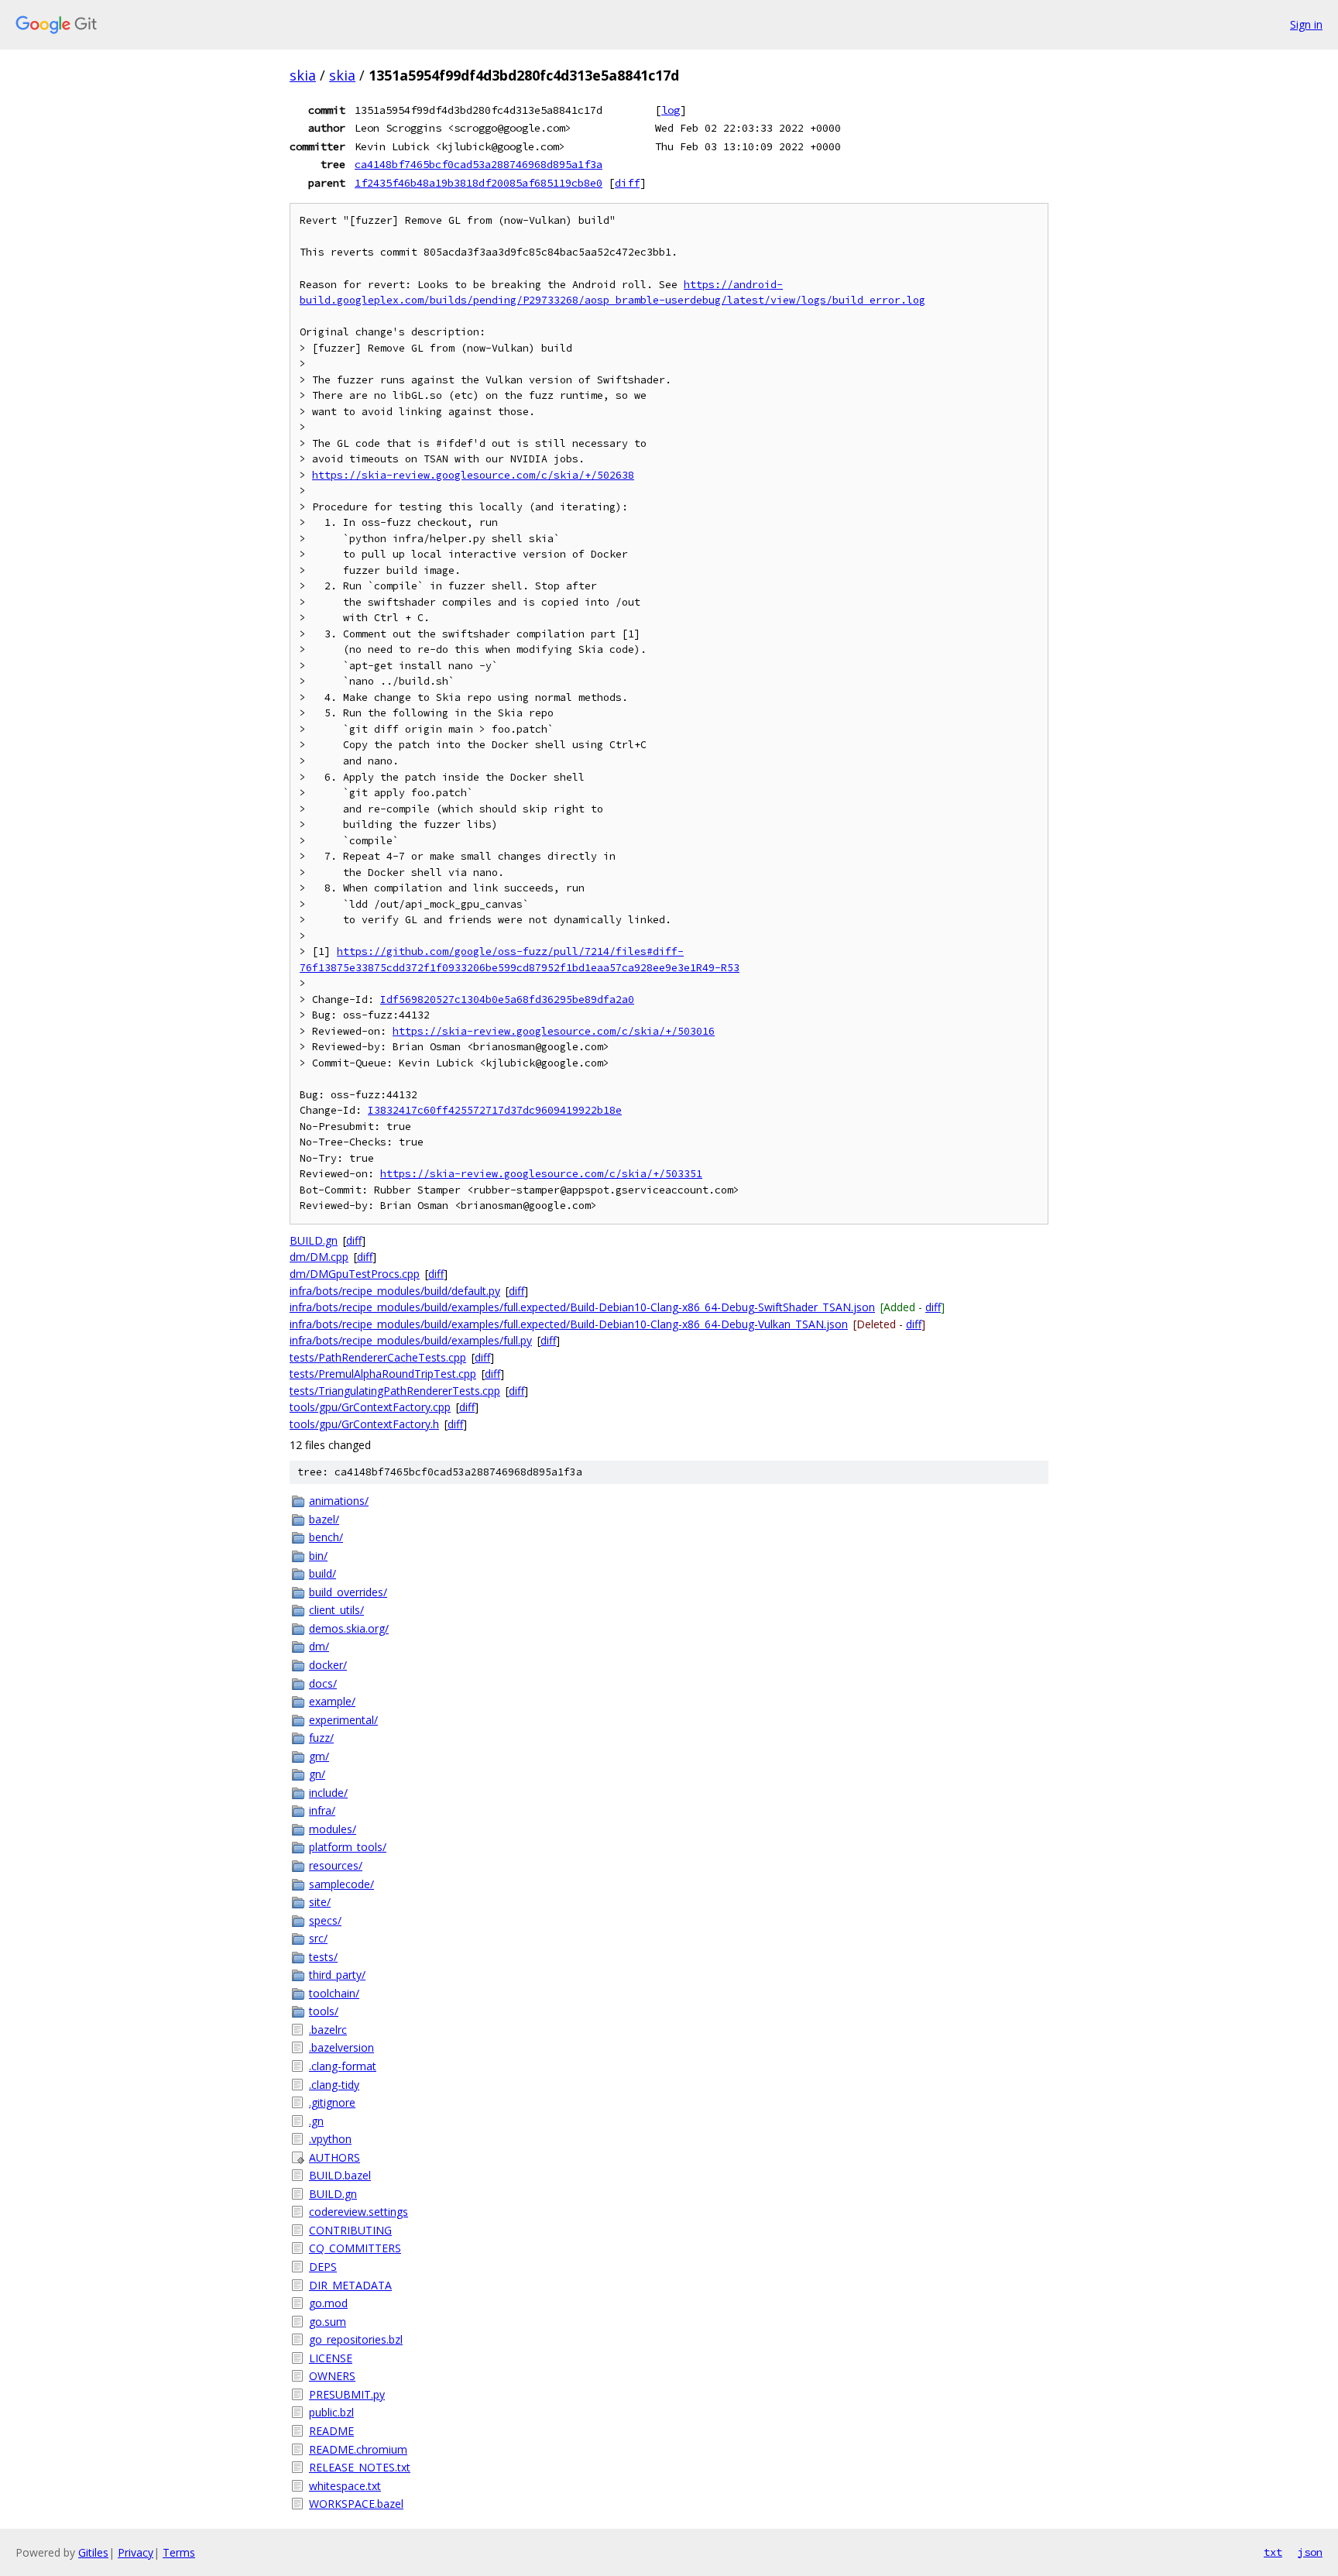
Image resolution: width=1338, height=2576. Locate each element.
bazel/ (324, 1519)
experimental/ (343, 1720)
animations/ (339, 1501)
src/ (318, 1938)
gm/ (319, 1756)
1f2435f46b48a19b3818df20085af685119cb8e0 (479, 183)
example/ (332, 1701)
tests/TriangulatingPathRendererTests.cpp (395, 1391)
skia (303, 75)
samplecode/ (341, 1884)
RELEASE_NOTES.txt (360, 2467)
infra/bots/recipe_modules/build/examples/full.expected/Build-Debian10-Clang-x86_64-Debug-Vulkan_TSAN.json (569, 1324)
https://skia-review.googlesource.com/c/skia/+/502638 (473, 475)
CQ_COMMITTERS (355, 2248)
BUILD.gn (314, 1240)
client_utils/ (336, 1610)
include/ (328, 1793)
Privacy (136, 2552)
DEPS (323, 2267)
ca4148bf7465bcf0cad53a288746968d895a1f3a (479, 164)
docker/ (328, 1665)
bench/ (326, 1537)
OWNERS (332, 2376)
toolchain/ (334, 1993)
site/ (320, 1902)
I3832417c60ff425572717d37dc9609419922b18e (495, 1110)
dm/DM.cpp (319, 1257)
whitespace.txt (345, 2486)
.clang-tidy (334, 2085)
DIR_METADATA (350, 2285)
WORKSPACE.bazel (356, 2504)
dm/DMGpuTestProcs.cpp (355, 1274)
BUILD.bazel (340, 2175)
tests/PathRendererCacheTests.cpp (378, 1357)
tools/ (324, 2011)
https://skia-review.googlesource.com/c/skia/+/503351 (541, 1174)
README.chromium (358, 2449)
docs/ (323, 1683)
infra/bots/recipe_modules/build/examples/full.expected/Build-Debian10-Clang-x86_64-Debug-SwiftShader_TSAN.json (582, 1307)
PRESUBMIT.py (347, 2394)
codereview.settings (359, 2212)
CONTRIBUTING (350, 2230)
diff (627, 183)
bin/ (318, 1556)
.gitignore (332, 2102)
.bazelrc (328, 2030)
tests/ (323, 1957)
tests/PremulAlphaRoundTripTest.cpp (383, 1374)
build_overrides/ (348, 1592)
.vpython (330, 2139)
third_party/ (337, 1975)
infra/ (322, 1810)
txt (1273, 2552)
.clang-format (343, 2066)
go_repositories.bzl (356, 2339)
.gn (316, 2121)
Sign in (1306, 24)
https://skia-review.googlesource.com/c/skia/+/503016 (554, 1031)
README (331, 2431)
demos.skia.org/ (349, 1628)
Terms (179, 2552)
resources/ (336, 1865)
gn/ (317, 1774)
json (1310, 2552)
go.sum (328, 2322)
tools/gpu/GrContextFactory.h (364, 1424)
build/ (322, 1573)
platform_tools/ (348, 1847)
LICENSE (331, 2358)
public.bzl (331, 2412)
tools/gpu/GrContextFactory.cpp (370, 1407)
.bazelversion (341, 2047)
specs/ (325, 1920)
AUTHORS (334, 2157)
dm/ (319, 1646)
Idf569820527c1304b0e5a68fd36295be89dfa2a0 (507, 999)
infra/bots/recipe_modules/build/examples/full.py (411, 1340)
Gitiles (93, 2552)
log (671, 110)
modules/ (333, 1829)
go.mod (328, 2303)
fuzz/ (321, 1738)
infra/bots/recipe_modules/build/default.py (395, 1291)
